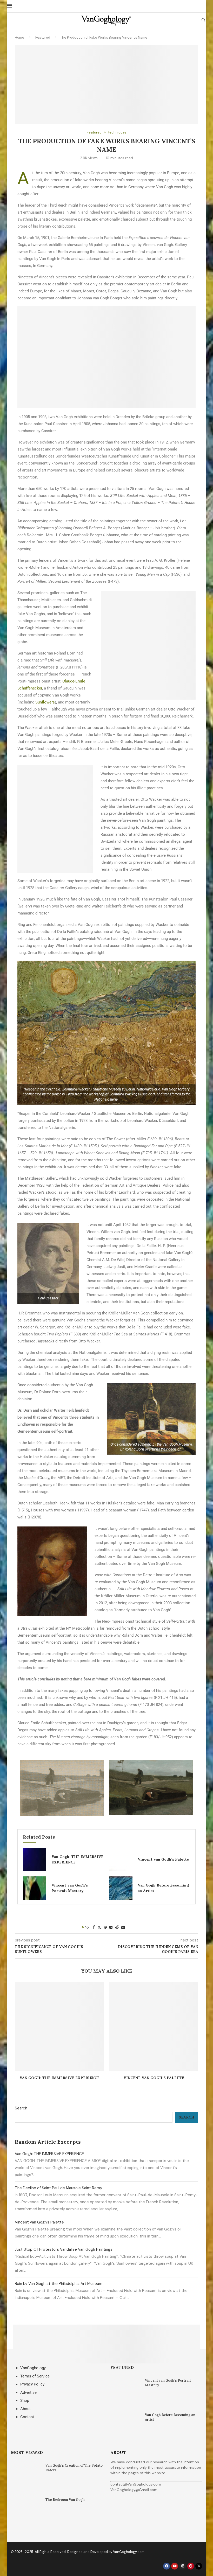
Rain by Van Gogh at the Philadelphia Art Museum (59, 2284)
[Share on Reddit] (117, 1927)
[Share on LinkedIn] (111, 1927)
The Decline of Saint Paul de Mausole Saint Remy (58, 2188)
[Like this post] (87, 1927)
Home (19, 37)
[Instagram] (183, 2566)
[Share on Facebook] (94, 1927)
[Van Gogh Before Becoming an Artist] (121, 1888)
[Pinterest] (191, 2566)
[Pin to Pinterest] (105, 1927)
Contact (27, 2417)
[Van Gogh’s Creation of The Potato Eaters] (26, 2478)
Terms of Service (35, 2376)
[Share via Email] (123, 1927)
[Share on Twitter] (99, 1927)
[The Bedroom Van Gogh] (26, 2512)
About (25, 2409)
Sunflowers (45, 702)
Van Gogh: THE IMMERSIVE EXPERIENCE (59, 2078)
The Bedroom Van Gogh (65, 2500)
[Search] (203, 20)
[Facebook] (167, 2566)
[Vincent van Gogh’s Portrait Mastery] (35, 1888)
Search (21, 2108)
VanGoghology (33, 2368)
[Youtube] (175, 2566)
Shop (25, 2401)
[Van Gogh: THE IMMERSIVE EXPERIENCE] (35, 1860)
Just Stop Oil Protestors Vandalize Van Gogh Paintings (64, 2249)
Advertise (28, 2392)
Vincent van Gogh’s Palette (163, 1859)
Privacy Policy (32, 2384)
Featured (43, 37)
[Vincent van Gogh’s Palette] (121, 1860)
